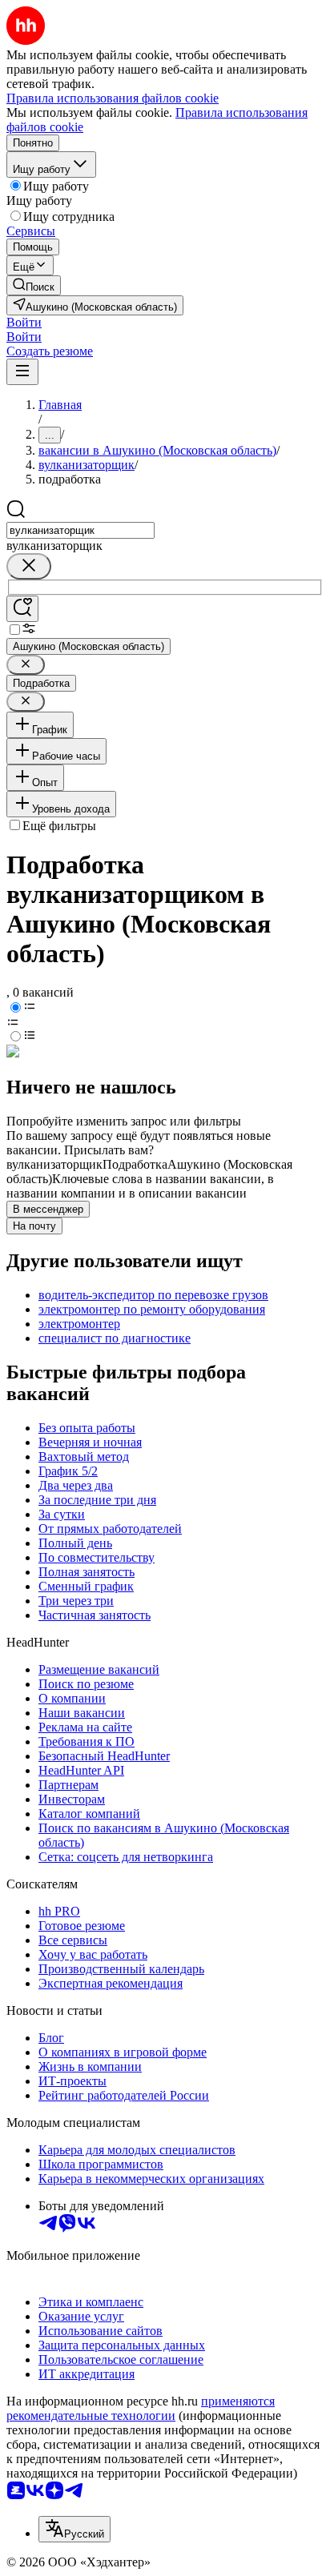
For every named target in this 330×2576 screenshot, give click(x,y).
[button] (24, 322)
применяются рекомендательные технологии (141, 2408)
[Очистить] (29, 566)
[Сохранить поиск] (22, 609)
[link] (34, 285)
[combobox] (80, 530)
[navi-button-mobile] (22, 372)
